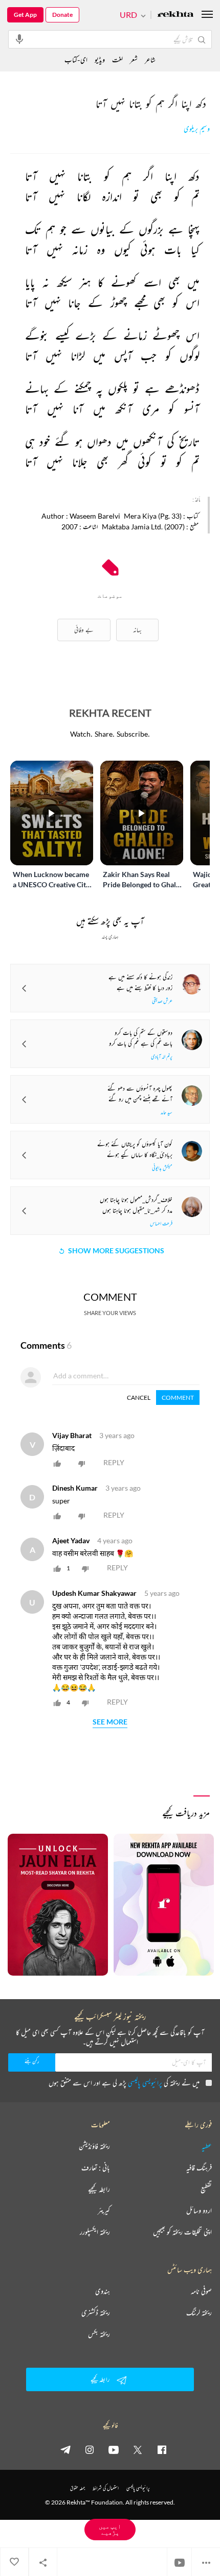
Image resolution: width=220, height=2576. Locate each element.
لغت (117, 59)
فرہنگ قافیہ (199, 2168)
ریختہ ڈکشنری (96, 2313)
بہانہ (137, 630)
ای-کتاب (76, 59)
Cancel (139, 1398)
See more (110, 1722)
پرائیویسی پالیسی (145, 2083)
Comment (178, 1398)
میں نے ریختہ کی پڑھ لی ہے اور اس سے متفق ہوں (124, 2083)
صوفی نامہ (201, 2291)
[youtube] (114, 2449)
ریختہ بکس (99, 2334)
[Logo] (175, 15)
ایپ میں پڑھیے (110, 2529)
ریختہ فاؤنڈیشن (94, 2146)
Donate (62, 15)
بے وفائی (84, 630)
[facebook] (162, 2449)
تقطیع (206, 2189)
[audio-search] (19, 39)
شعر (134, 59)
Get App (25, 15)
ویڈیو (100, 59)
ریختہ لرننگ (199, 2313)
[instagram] (90, 2449)
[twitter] (138, 2449)
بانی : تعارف (96, 2168)
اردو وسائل (199, 2210)
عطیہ (207, 2146)
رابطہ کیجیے (99, 2189)
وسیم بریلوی (197, 129)
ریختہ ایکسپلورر (95, 2232)
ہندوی (103, 2291)
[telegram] (65, 2449)
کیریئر (104, 2210)
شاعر (150, 59)
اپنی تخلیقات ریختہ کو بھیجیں (182, 2232)
